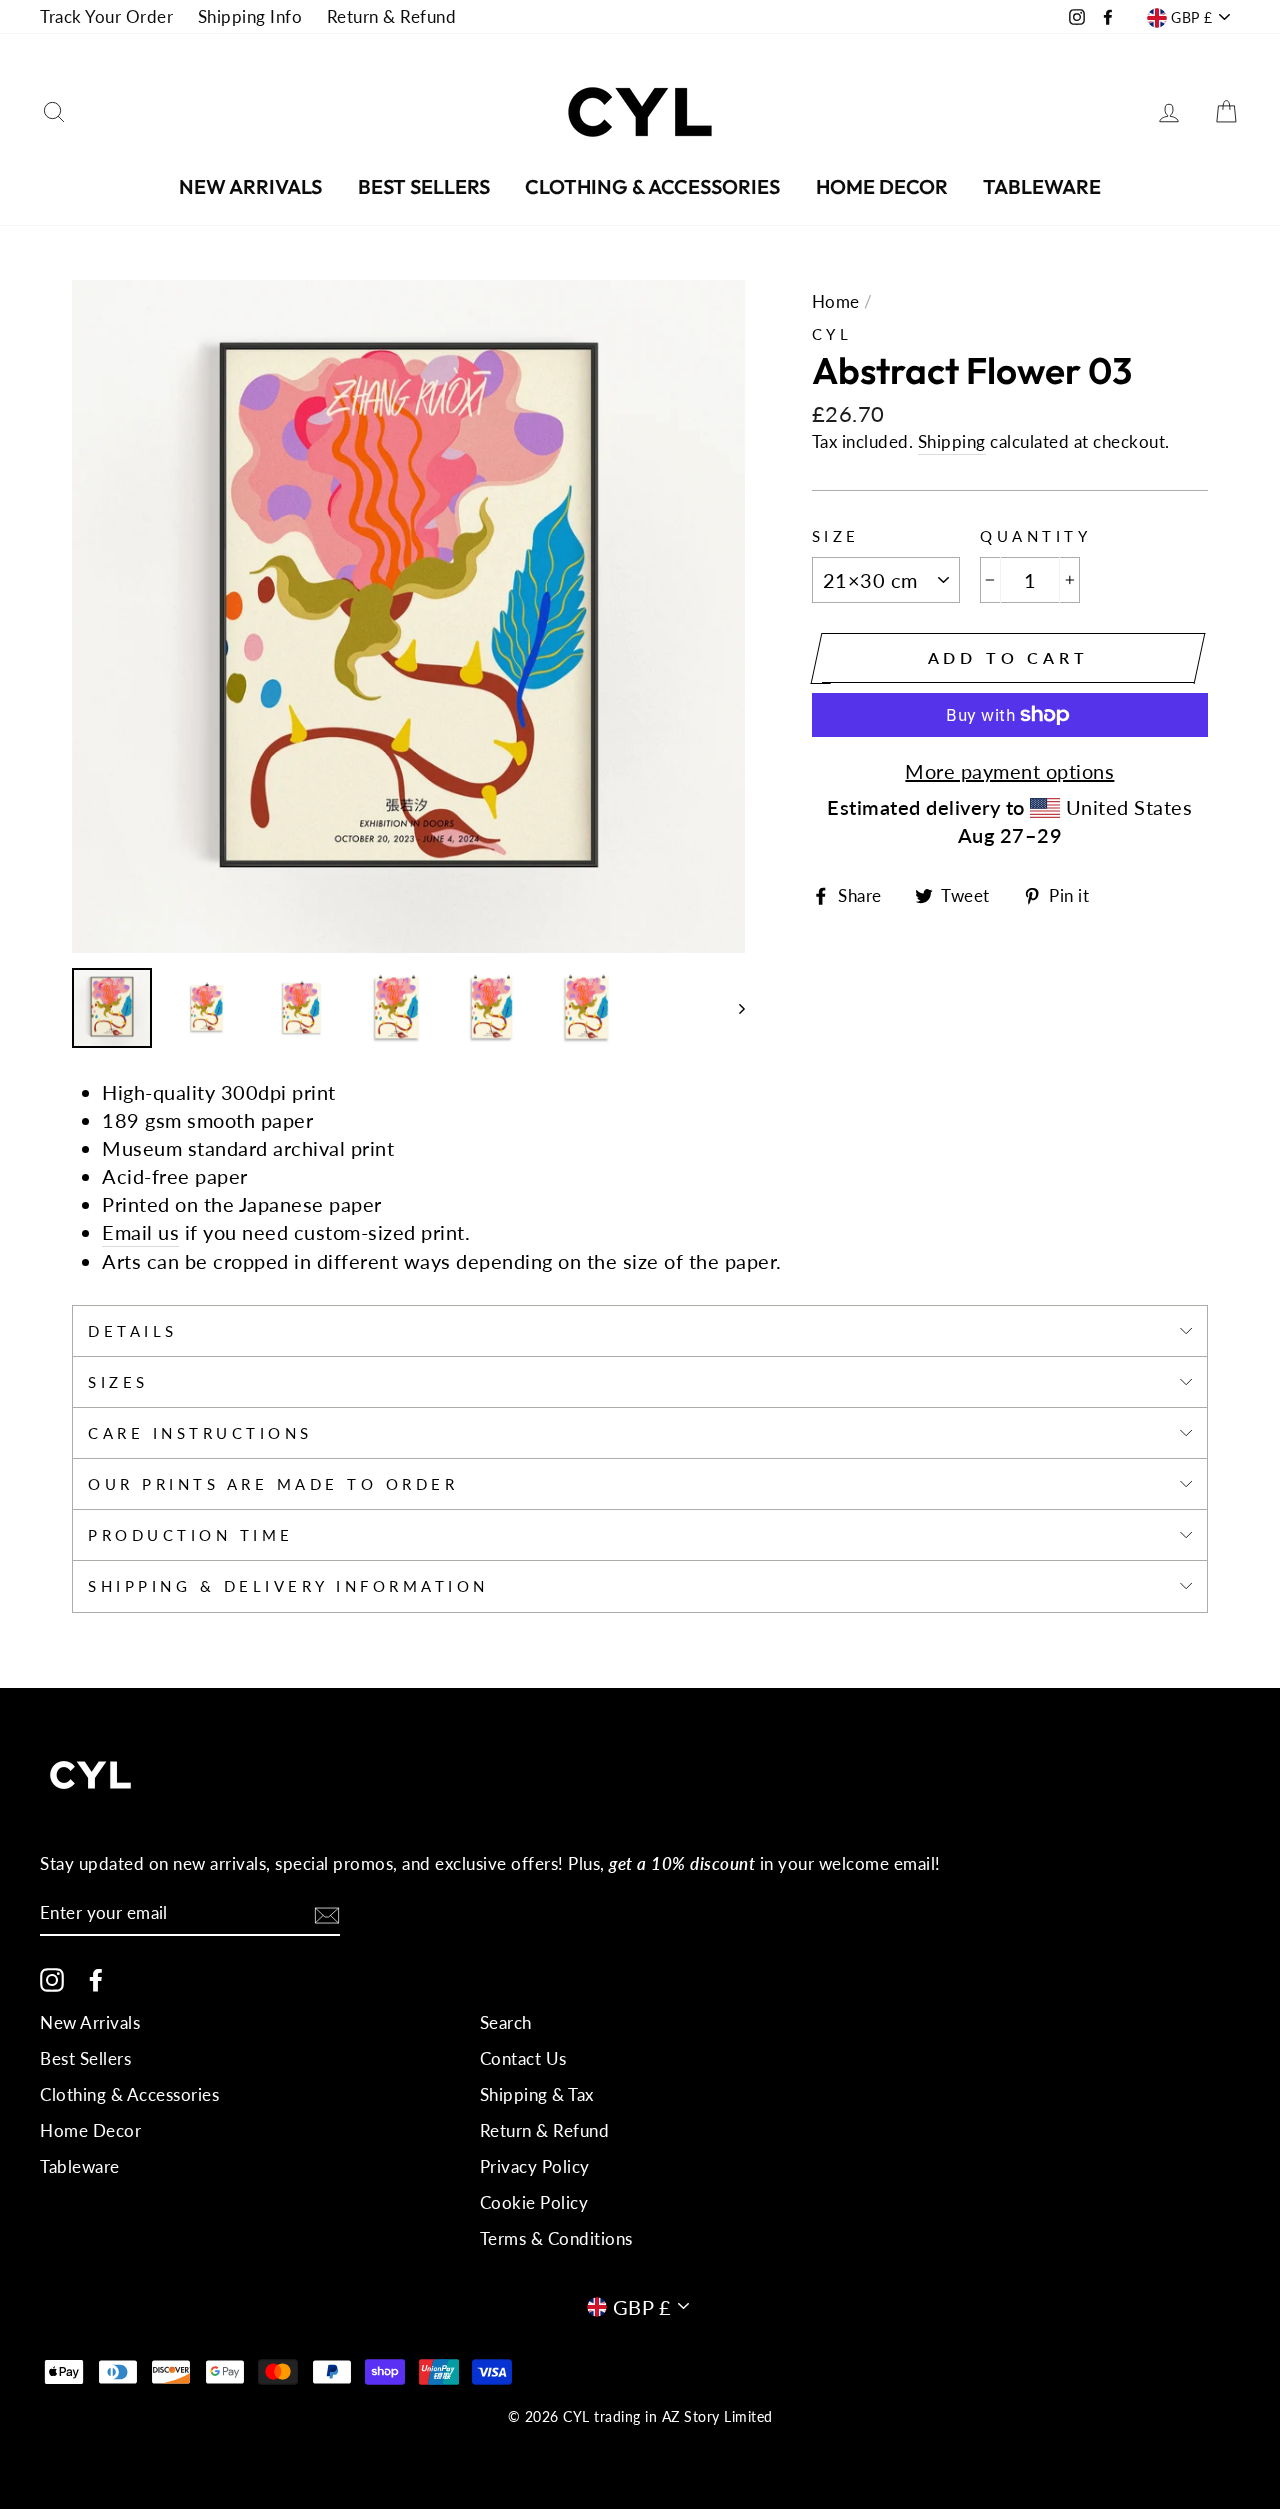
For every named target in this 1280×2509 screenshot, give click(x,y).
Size (836, 536)
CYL (832, 334)
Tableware (1042, 186)
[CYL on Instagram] (52, 1979)
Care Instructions (200, 1433)
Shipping (952, 441)
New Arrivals (250, 186)
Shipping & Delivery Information (288, 1586)
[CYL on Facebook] (96, 1979)
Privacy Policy (535, 2166)
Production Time (191, 1535)
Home (836, 301)
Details (133, 1331)
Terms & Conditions (556, 2238)
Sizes (118, 1382)
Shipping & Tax (537, 2094)
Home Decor (882, 186)
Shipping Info (250, 16)
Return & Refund (392, 16)
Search (506, 2022)
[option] (408, 616)
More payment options (1009, 771)
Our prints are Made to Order (273, 1484)
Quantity (1035, 536)
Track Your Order (106, 16)
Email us (140, 1232)
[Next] (732, 1008)
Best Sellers (424, 186)
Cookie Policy (534, 2202)
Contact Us (523, 2058)
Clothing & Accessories (652, 186)
